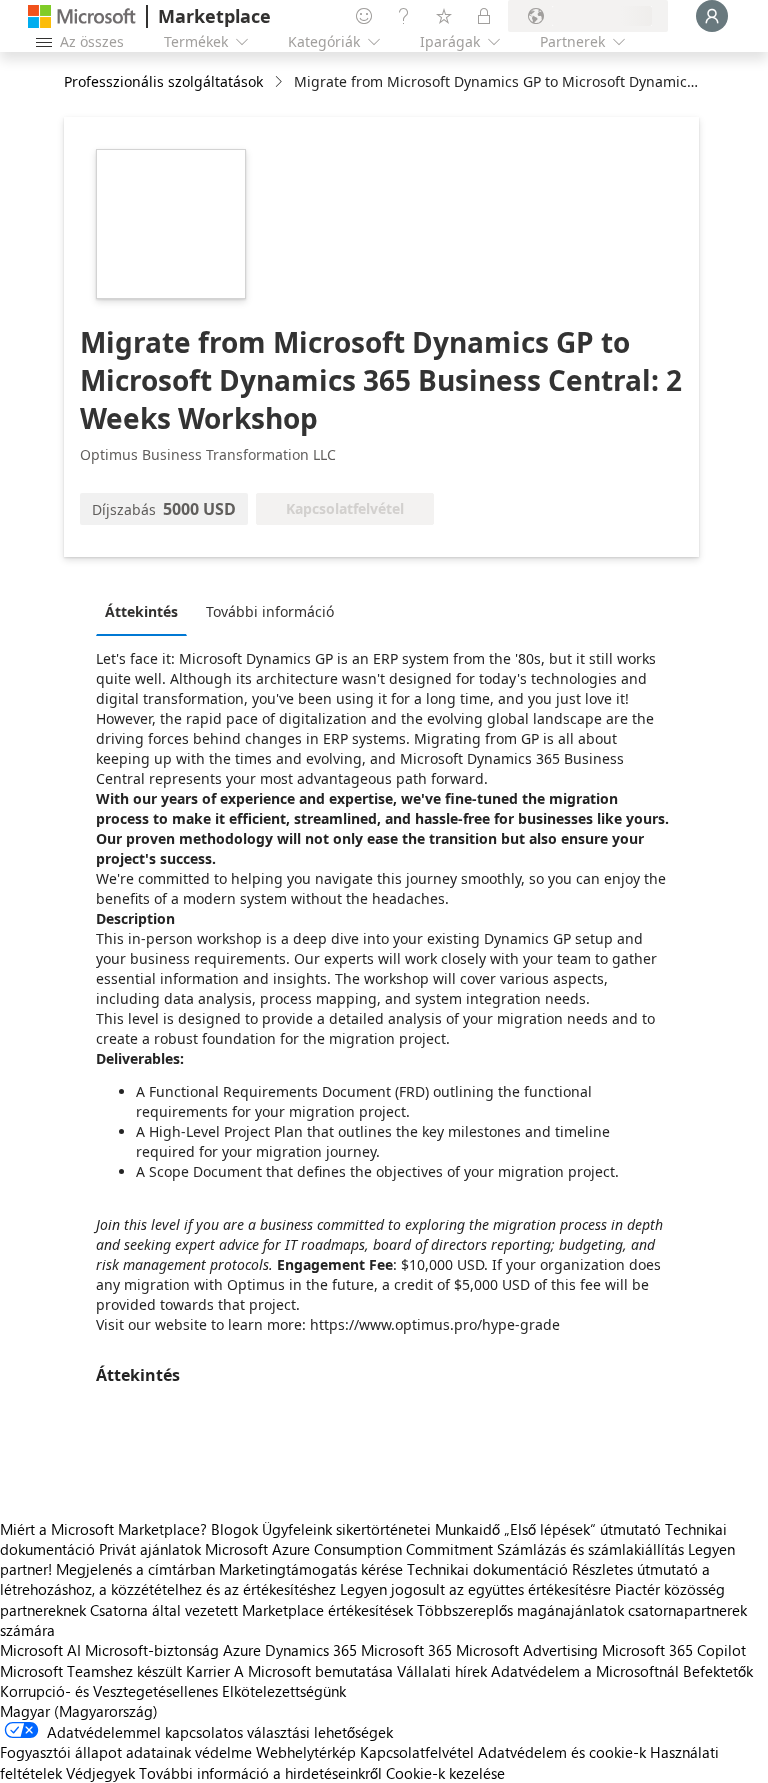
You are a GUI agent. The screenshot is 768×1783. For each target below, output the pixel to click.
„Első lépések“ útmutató (582, 1529)
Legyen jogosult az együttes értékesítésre (475, 1589)
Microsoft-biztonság (152, 1650)
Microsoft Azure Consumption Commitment (351, 1549)
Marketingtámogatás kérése (311, 1569)
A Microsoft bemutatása (313, 1671)
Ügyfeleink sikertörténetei (346, 1529)
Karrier (208, 1671)
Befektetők (718, 1671)
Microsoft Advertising (527, 1650)
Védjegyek (100, 1773)
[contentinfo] (280, 82)
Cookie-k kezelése (445, 1773)
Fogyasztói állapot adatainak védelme (126, 1752)
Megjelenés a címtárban (135, 1569)
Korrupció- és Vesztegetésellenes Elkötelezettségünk (173, 1691)
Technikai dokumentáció (487, 1569)
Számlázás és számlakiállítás (590, 1549)
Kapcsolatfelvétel (417, 1752)
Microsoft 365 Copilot (674, 1650)
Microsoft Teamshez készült (91, 1671)
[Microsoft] (82, 16)
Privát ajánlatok (150, 1549)
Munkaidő (467, 1529)
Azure (242, 1650)
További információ (270, 611)
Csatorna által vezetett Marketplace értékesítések (251, 1610)
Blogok (234, 1529)
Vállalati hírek (442, 1671)
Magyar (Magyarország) (79, 1711)
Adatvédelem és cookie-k (562, 1752)
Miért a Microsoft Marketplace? (103, 1529)
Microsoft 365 (406, 1650)
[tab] (146, 611)
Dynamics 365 (311, 1650)
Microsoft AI (40, 1650)
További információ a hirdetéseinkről (260, 1773)
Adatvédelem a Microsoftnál (585, 1671)
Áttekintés (141, 611)
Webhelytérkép (306, 1752)
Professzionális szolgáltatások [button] (163, 81)
